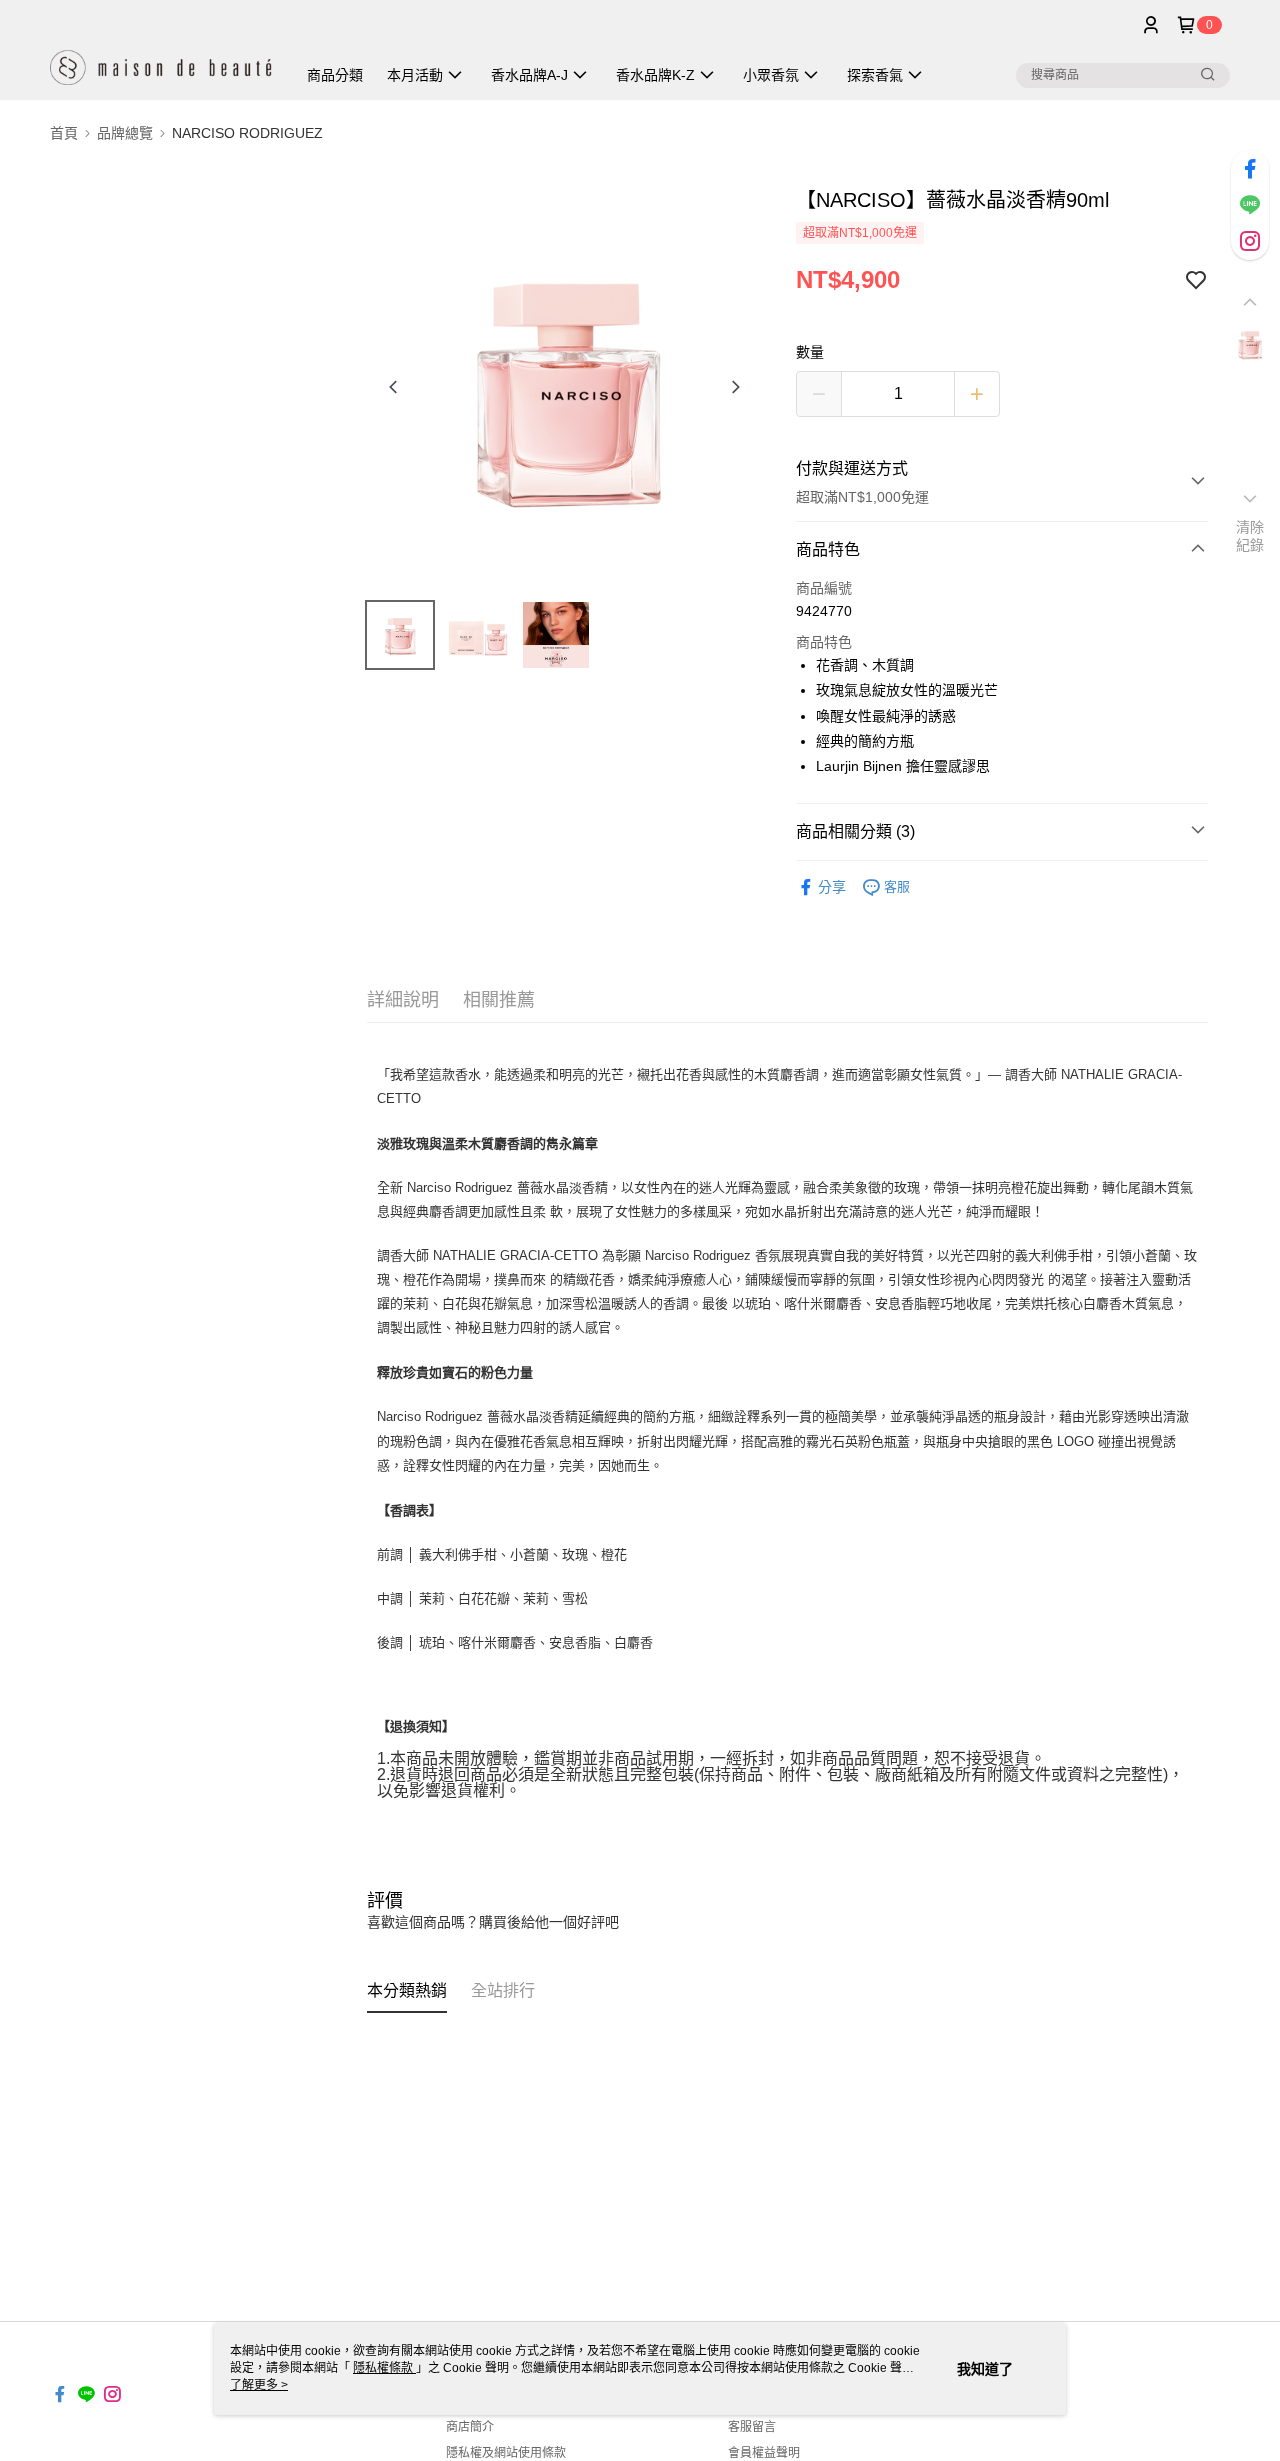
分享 (832, 887)
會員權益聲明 (764, 2453)
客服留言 (752, 2427)
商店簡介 (470, 2427)
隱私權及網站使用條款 (506, 2453)
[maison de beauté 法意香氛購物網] (161, 52)
